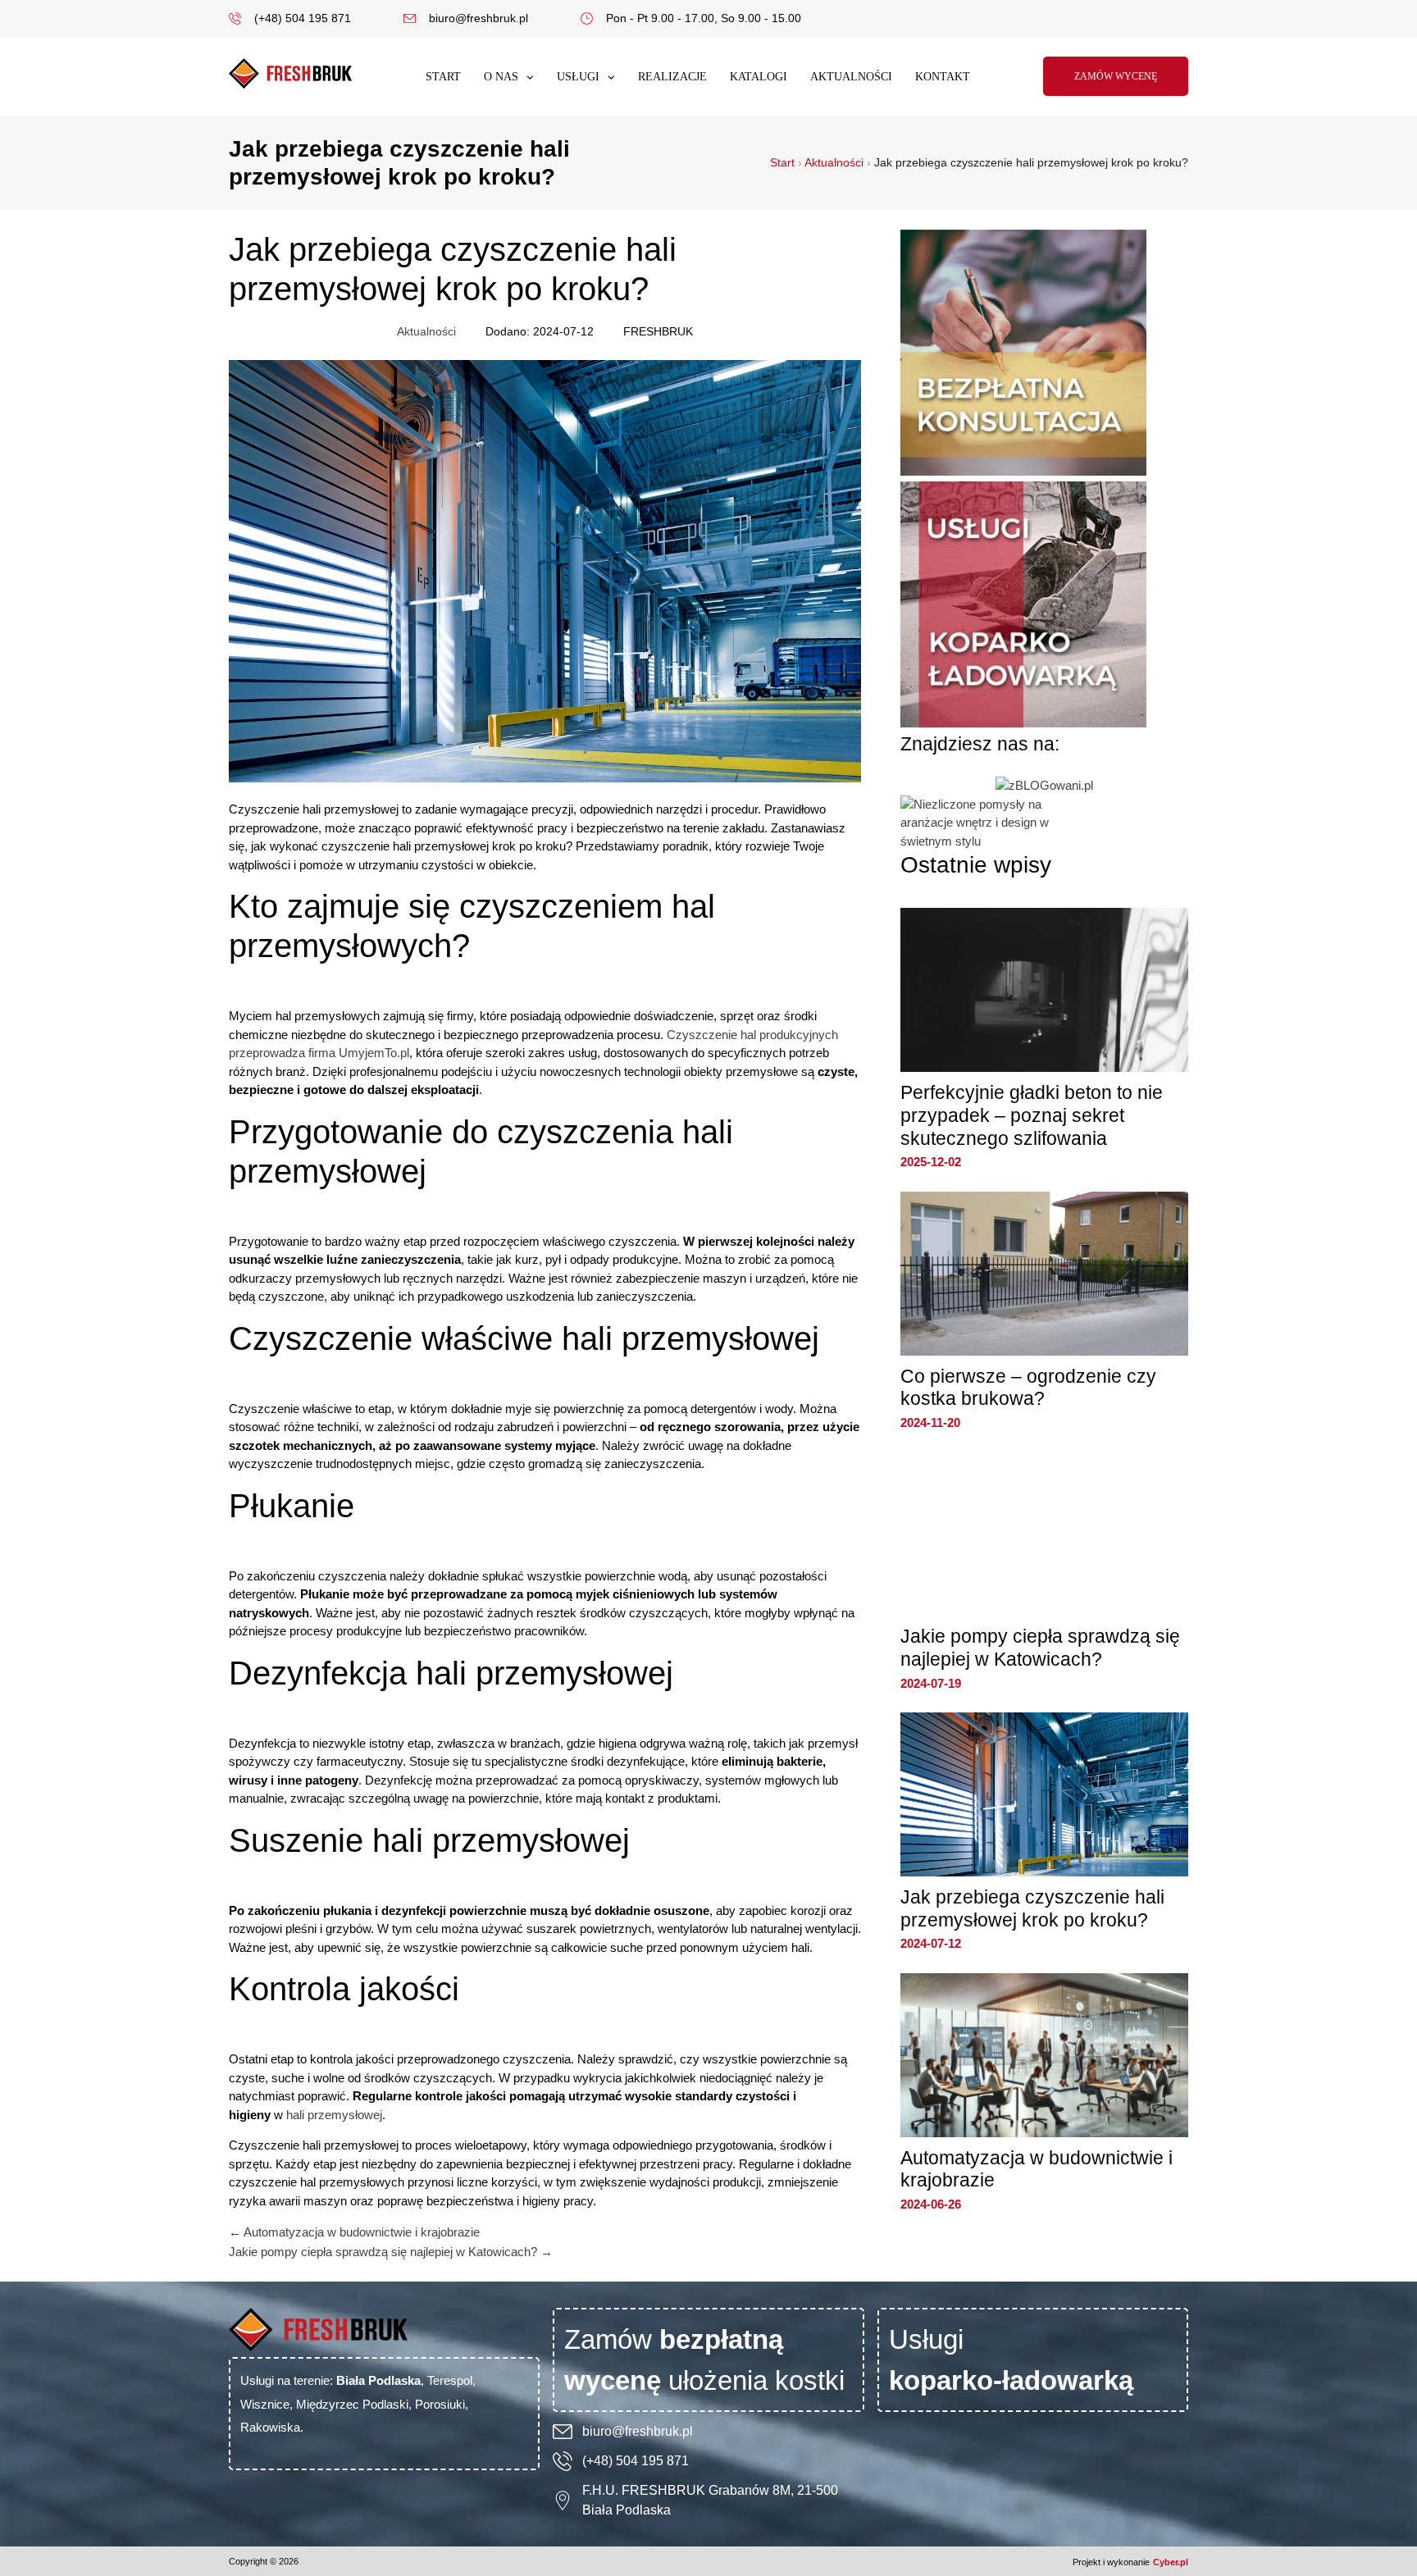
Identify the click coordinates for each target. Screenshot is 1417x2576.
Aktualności (851, 77)
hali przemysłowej (334, 2115)
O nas (501, 77)
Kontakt (943, 77)
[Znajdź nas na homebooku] (982, 841)
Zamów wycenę (1116, 76)
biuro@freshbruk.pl (638, 2431)
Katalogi (759, 77)
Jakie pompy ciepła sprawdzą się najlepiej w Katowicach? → (391, 2252)
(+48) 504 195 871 (636, 2461)
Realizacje (672, 77)
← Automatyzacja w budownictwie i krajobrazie (354, 2232)
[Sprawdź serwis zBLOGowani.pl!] (1044, 785)
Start (443, 77)
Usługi (578, 77)
